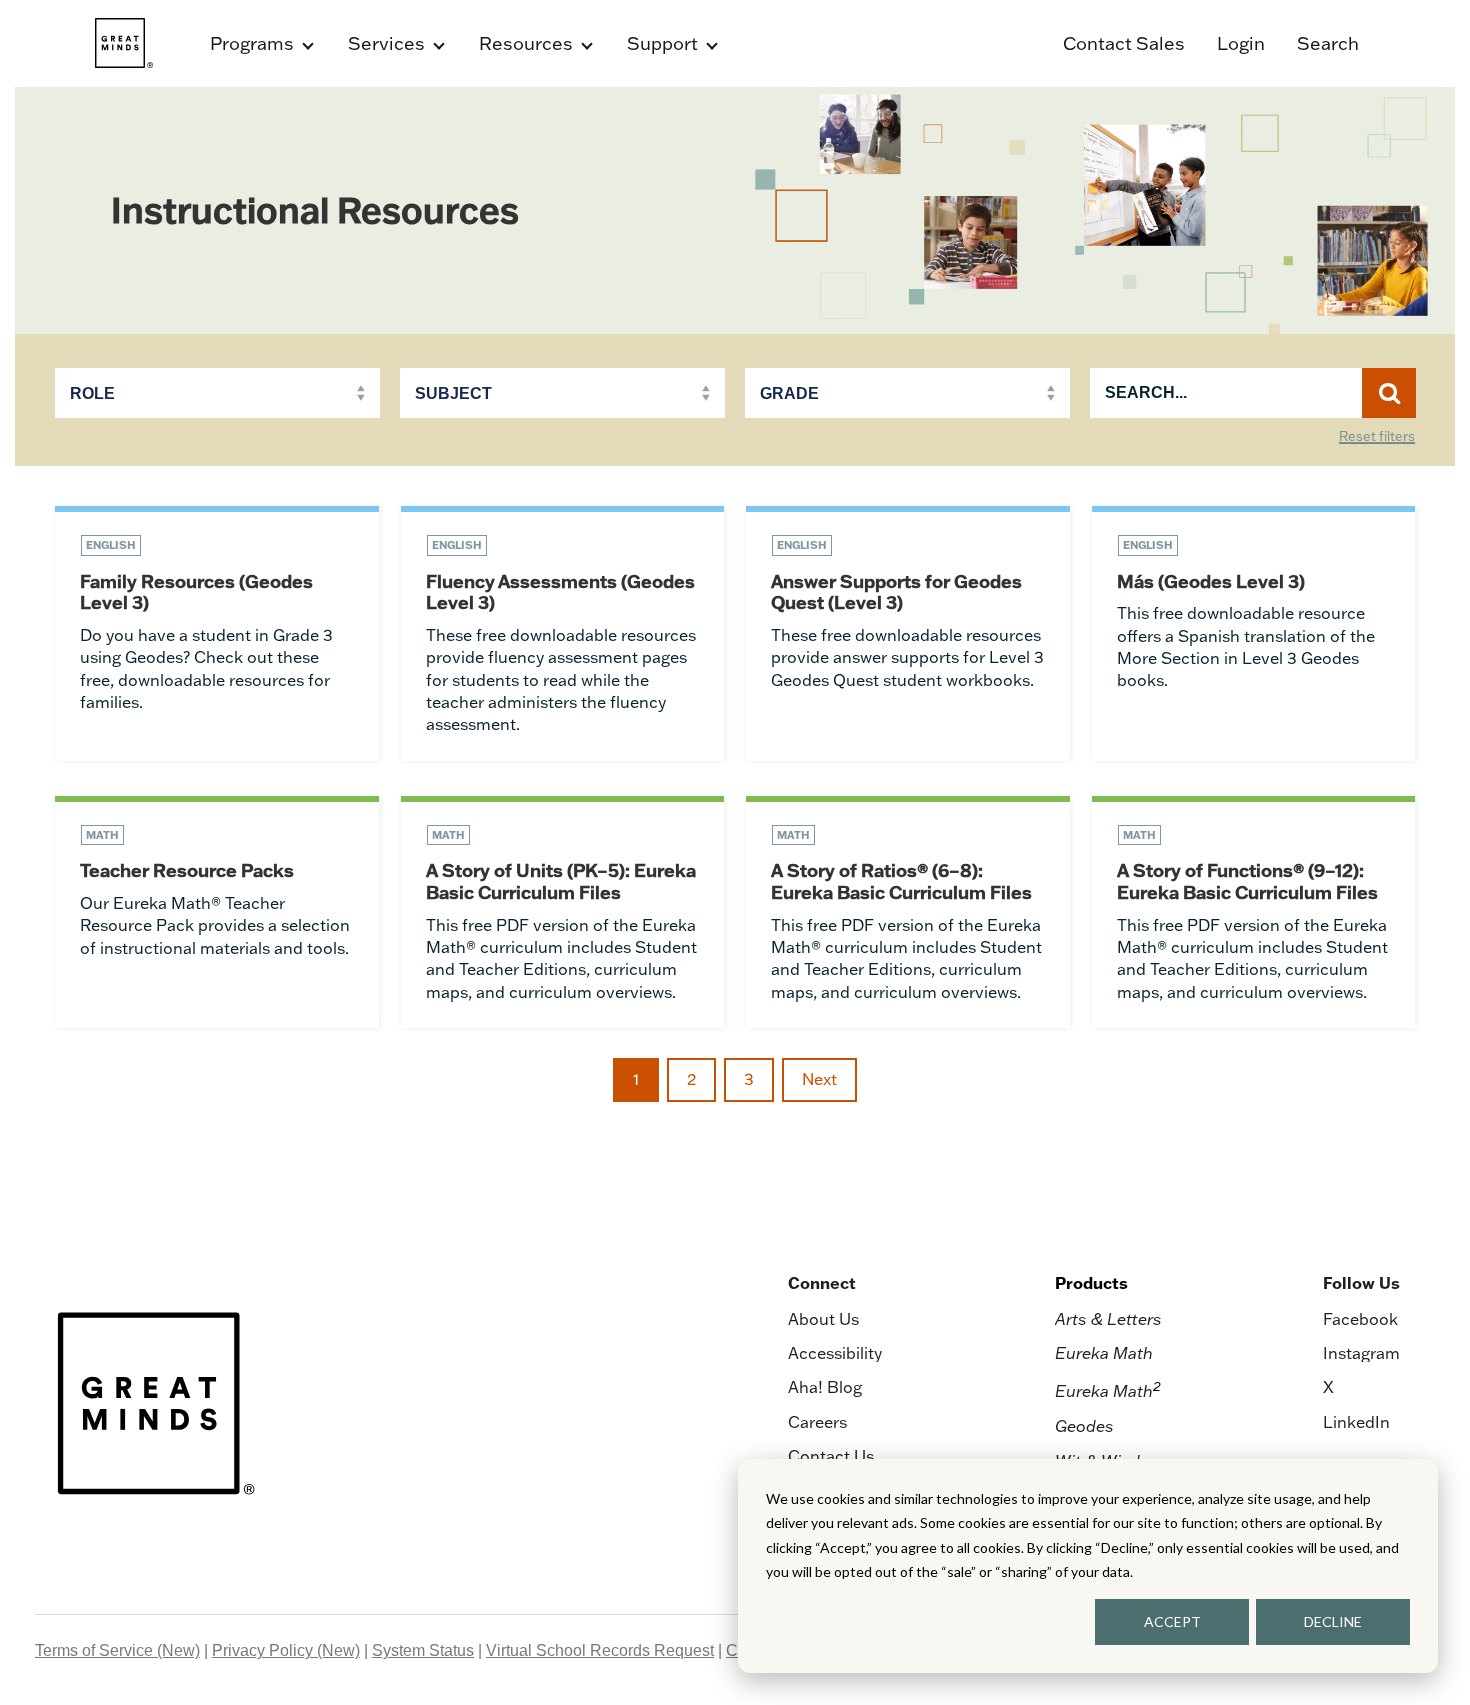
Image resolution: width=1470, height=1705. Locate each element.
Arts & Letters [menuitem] (1108, 1319)
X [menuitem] (1328, 1387)
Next (819, 1079)
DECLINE (1333, 1621)
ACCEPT (1172, 1621)
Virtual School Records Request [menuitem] (600, 1650)
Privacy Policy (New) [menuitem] (286, 1650)
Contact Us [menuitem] (831, 1456)
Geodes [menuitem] (1084, 1426)
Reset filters (1377, 437)
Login (1241, 43)
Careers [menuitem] (817, 1422)
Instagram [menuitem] (1361, 1353)
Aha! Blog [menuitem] (825, 1387)
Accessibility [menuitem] (835, 1353)
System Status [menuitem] (423, 1650)
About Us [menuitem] (823, 1319)
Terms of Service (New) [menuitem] (117, 1650)
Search (1328, 43)
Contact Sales (1124, 43)
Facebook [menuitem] (1360, 1319)
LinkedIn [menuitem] (1356, 1422)
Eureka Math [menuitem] (1104, 1353)
